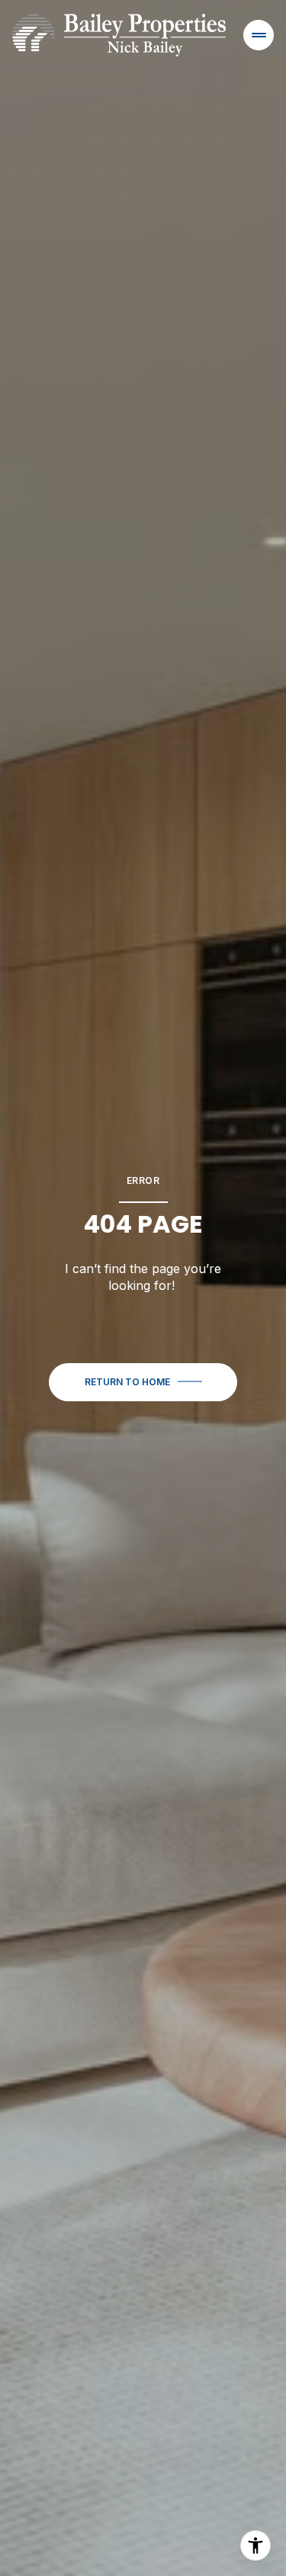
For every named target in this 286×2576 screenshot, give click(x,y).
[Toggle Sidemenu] (259, 35)
